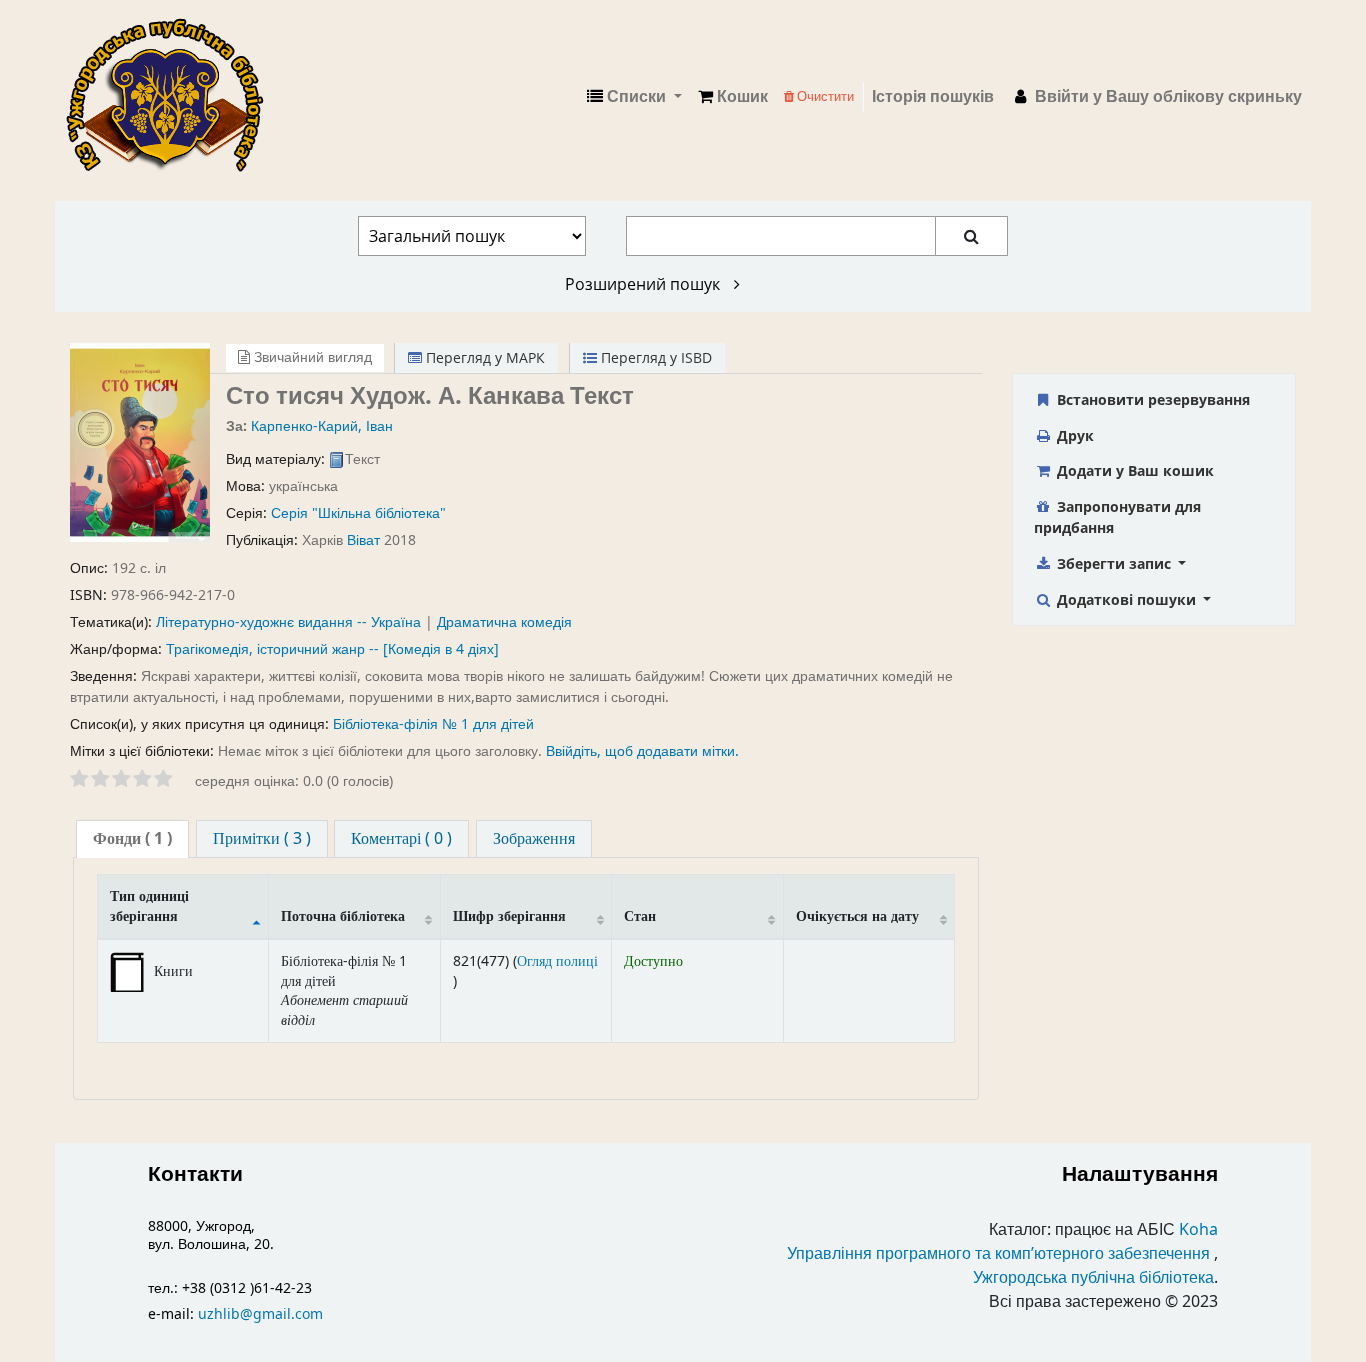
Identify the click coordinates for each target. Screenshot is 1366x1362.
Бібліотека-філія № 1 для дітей (433, 724)
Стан (640, 916)
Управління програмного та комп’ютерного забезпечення (998, 1254)
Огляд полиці (557, 961)
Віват (363, 540)
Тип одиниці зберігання (149, 906)
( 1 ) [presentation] (132, 839)
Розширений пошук (644, 284)
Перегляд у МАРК (483, 357)
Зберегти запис (1114, 563)
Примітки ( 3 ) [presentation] (262, 839)
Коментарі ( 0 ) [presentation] (401, 839)
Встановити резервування (1151, 399)
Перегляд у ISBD (654, 357)
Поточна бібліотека (343, 916)
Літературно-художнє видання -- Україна (288, 622)
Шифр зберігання (509, 916)
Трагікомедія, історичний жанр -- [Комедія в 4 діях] (332, 649)
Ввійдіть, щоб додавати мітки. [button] (642, 751)
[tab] (132, 839)
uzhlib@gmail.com (260, 1314)
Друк (1073, 435)
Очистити (824, 96)
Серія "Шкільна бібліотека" (358, 513)
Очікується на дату (857, 916)
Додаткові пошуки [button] (1126, 599)
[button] (733, 97)
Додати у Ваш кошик (1133, 470)
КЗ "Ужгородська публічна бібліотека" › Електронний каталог (173, 97)
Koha (1198, 1230)
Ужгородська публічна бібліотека (1093, 1278)
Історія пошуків (933, 97)
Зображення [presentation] (534, 839)
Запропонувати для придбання (1117, 517)
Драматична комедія (504, 622)
